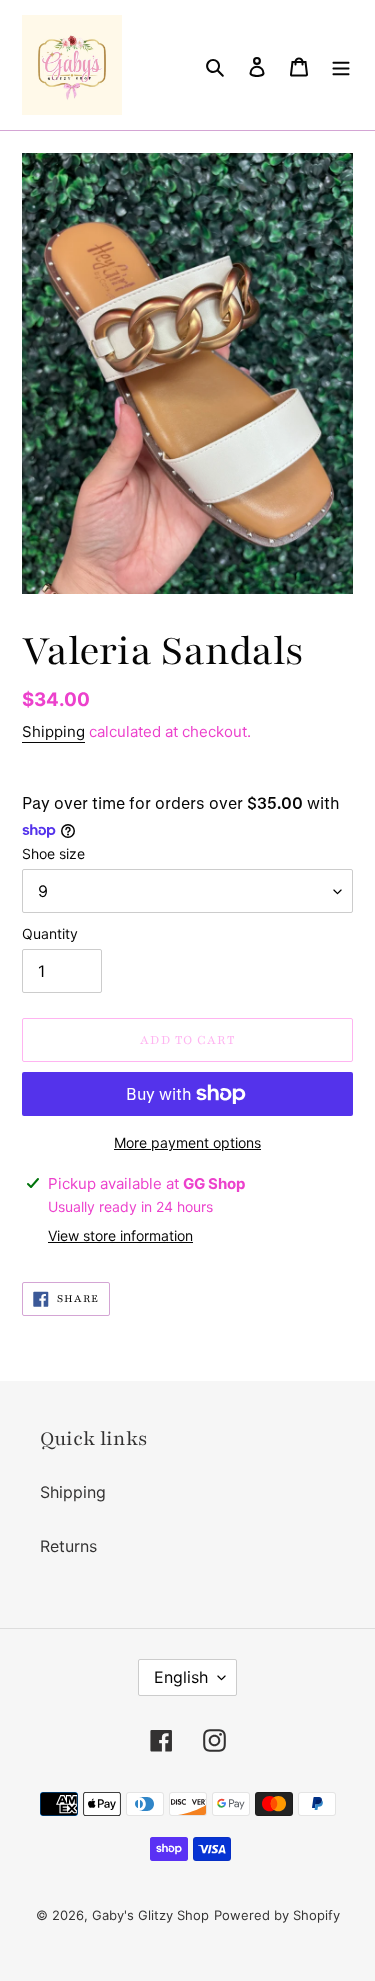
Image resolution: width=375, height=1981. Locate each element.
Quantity (50, 933)
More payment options (187, 1142)
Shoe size (53, 853)
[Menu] (341, 65)
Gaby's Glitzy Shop (150, 1915)
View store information (120, 1235)
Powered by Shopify (277, 1915)
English (181, 1677)
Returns (68, 1546)
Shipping (53, 731)
